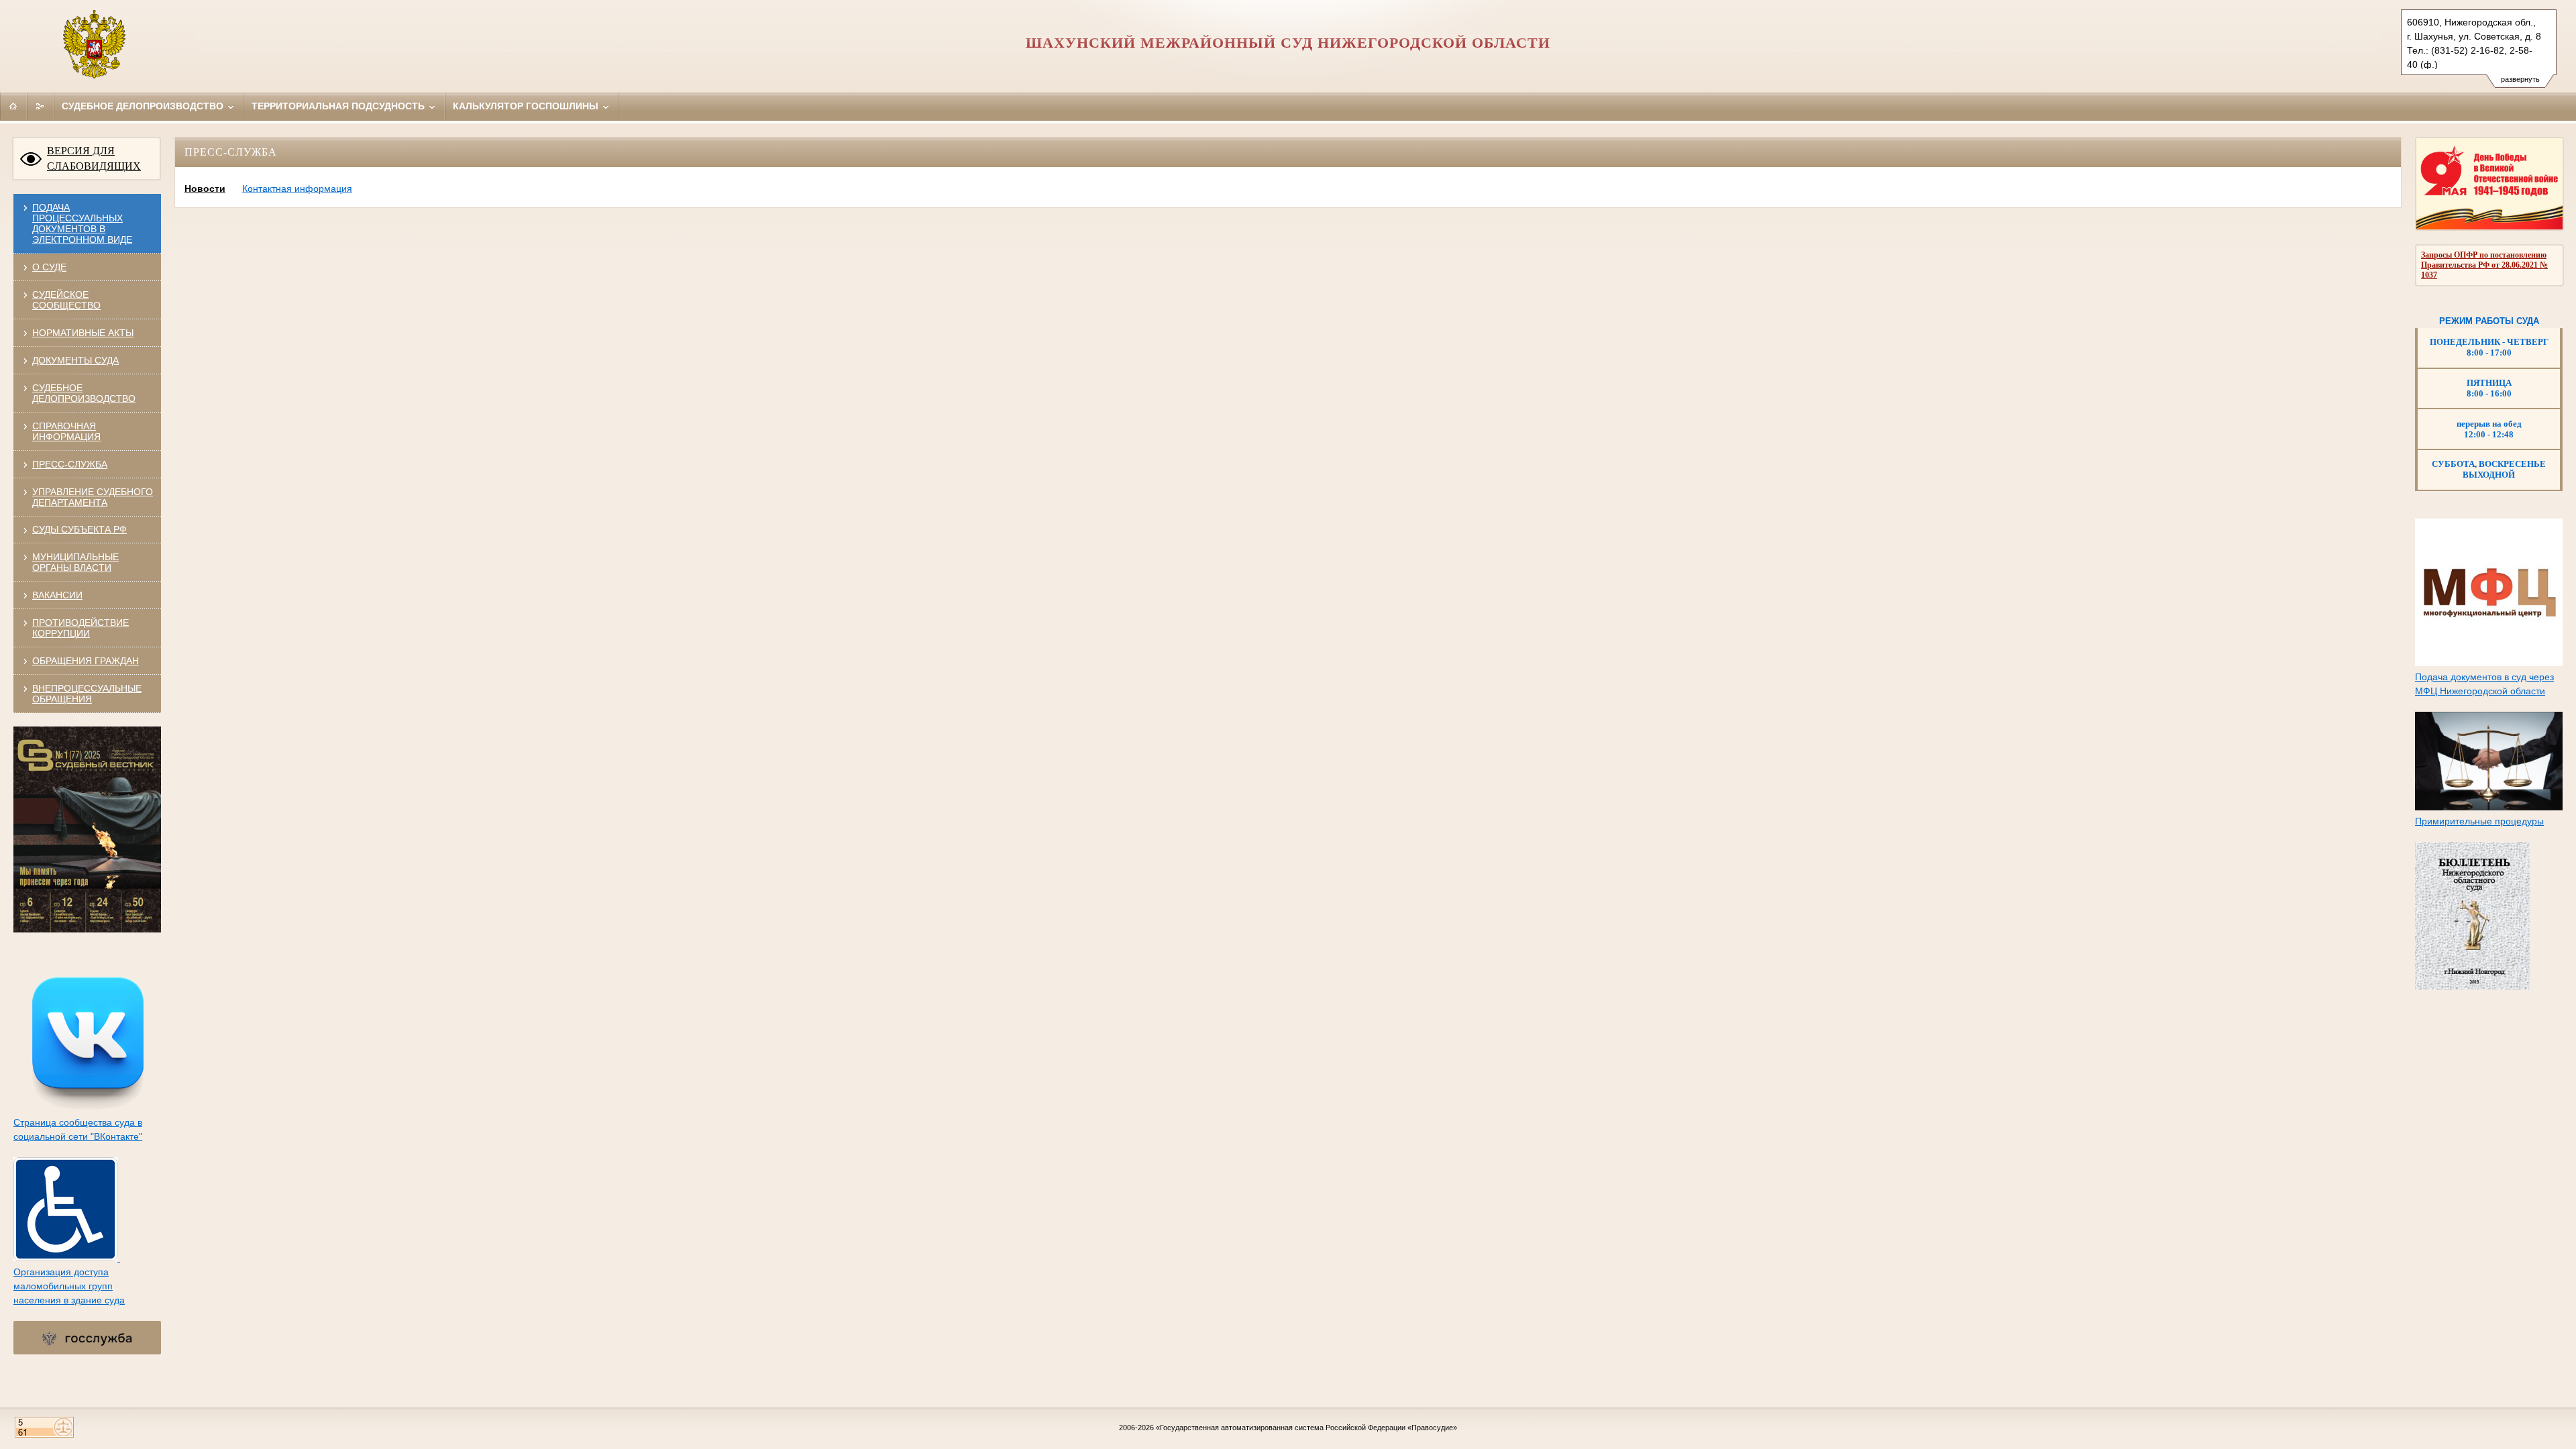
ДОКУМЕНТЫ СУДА (75, 360)
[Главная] (13, 106)
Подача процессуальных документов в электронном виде (82, 223)
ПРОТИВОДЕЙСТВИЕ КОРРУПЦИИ (80, 628)
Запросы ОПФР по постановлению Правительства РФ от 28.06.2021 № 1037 (2484, 265)
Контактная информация (297, 189)
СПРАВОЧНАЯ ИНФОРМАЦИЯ (66, 431)
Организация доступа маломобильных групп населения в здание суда (69, 1286)
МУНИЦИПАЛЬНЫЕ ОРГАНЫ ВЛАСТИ (75, 562)
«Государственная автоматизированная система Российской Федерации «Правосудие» (1306, 1428)
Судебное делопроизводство (144, 106)
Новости (205, 189)
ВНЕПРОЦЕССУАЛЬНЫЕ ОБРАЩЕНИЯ (87, 694)
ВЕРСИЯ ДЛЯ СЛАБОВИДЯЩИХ (94, 158)
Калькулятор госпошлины (527, 106)
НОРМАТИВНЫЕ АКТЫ (83, 333)
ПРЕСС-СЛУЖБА (70, 464)
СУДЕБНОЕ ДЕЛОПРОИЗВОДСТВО (84, 393)
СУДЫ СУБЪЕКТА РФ (79, 529)
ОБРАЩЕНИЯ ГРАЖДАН (86, 661)
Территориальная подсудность (339, 106)
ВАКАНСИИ (57, 595)
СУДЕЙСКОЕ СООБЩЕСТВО (66, 300)
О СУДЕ (49, 267)
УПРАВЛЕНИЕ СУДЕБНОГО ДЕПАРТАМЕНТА (93, 497)
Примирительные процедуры (2479, 821)
